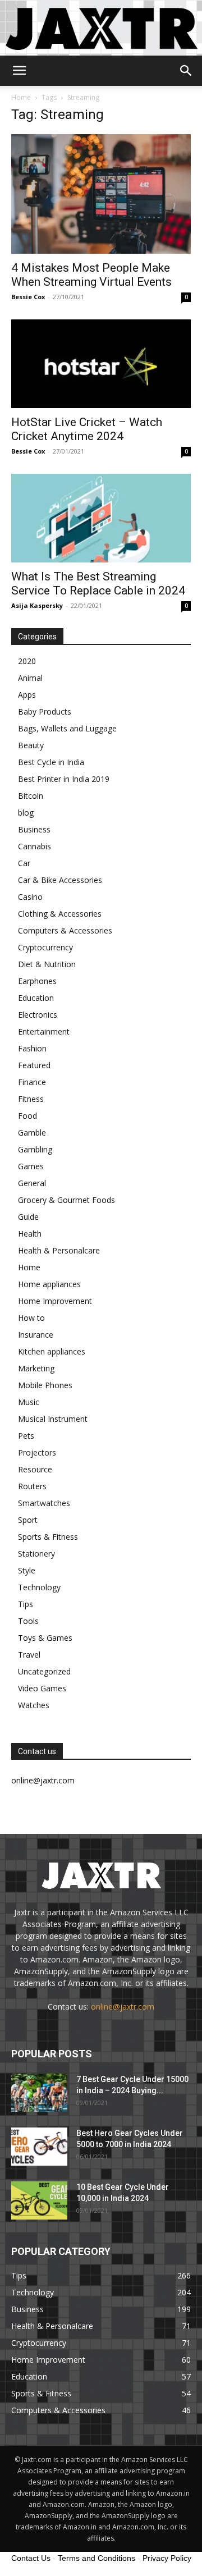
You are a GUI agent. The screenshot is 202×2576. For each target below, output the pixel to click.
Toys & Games (45, 1638)
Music (29, 1402)
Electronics (38, 1015)
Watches (34, 1705)
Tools (28, 1621)
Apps (27, 695)
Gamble (32, 1133)
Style (27, 1570)
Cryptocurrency (45, 947)
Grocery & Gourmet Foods (66, 1200)
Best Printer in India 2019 (64, 779)
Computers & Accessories (65, 930)
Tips (26, 1604)
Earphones (37, 981)
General (32, 1183)
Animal (30, 678)
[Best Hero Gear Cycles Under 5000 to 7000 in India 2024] (39, 2147)
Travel (29, 1655)
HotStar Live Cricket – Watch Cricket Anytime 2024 (87, 429)
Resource (35, 1469)
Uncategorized (44, 1671)
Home (21, 97)
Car (24, 863)
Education (36, 998)
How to (31, 1318)
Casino (30, 897)
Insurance (36, 1335)
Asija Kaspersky (37, 605)
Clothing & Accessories (60, 914)
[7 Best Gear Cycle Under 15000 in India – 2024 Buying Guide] (39, 2093)
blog (26, 813)
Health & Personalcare (59, 1250)
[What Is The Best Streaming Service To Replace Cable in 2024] (101, 518)
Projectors (37, 1452)
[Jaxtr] (101, 28)
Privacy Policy (167, 2558)
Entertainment (44, 1031)
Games (31, 1166)
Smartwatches (44, 1503)
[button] (19, 71)
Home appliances (49, 1284)
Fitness (31, 1099)
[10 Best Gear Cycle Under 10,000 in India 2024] (39, 2201)
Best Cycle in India (51, 762)
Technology (39, 1587)
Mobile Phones (45, 1385)
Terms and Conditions (97, 2558)
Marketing (36, 1368)
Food (27, 1116)
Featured (34, 1065)
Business (34, 829)
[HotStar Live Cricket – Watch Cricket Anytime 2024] (101, 364)
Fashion (32, 1048)
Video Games (42, 1688)
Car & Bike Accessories (60, 880)
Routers (32, 1486)
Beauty (31, 745)
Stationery (36, 1554)
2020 (27, 661)
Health (30, 1234)
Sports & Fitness (48, 1537)
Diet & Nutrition (47, 964)
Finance (32, 1082)
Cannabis (35, 846)
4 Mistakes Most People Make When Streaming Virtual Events (91, 275)
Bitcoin (31, 796)
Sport (28, 1520)
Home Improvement (55, 1301)
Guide (28, 1217)
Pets (26, 1436)
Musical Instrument (53, 1419)
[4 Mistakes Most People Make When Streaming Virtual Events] (101, 194)
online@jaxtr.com (123, 2007)
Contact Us (31, 2558)
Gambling (35, 1149)
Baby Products (45, 712)
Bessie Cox (28, 297)
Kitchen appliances (52, 1351)
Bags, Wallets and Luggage (67, 728)
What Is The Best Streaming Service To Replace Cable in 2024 (98, 584)
